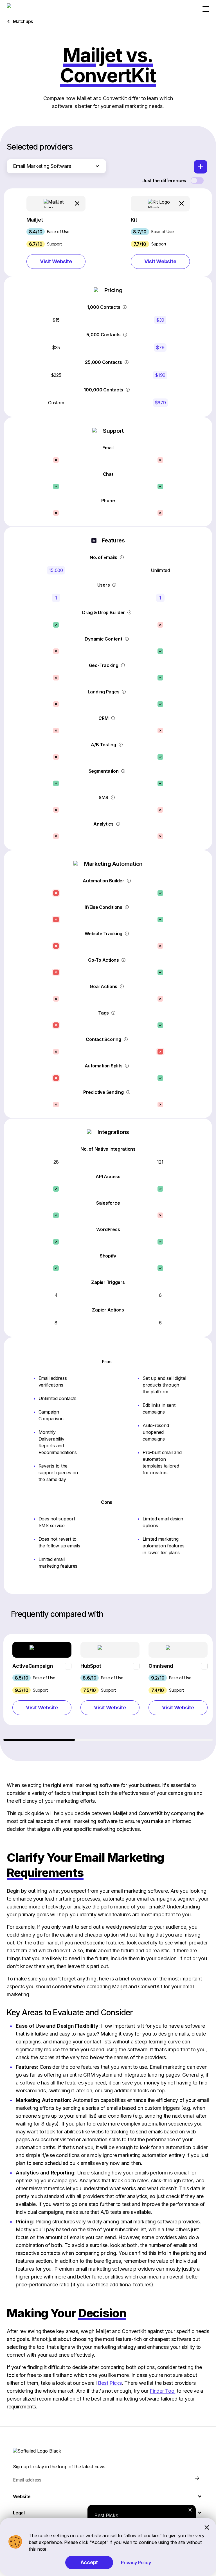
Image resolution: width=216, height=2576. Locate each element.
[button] (56, 232)
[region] (108, 1687)
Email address (27, 2480)
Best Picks (110, 2383)
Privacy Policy (136, 2563)
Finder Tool (162, 2391)
